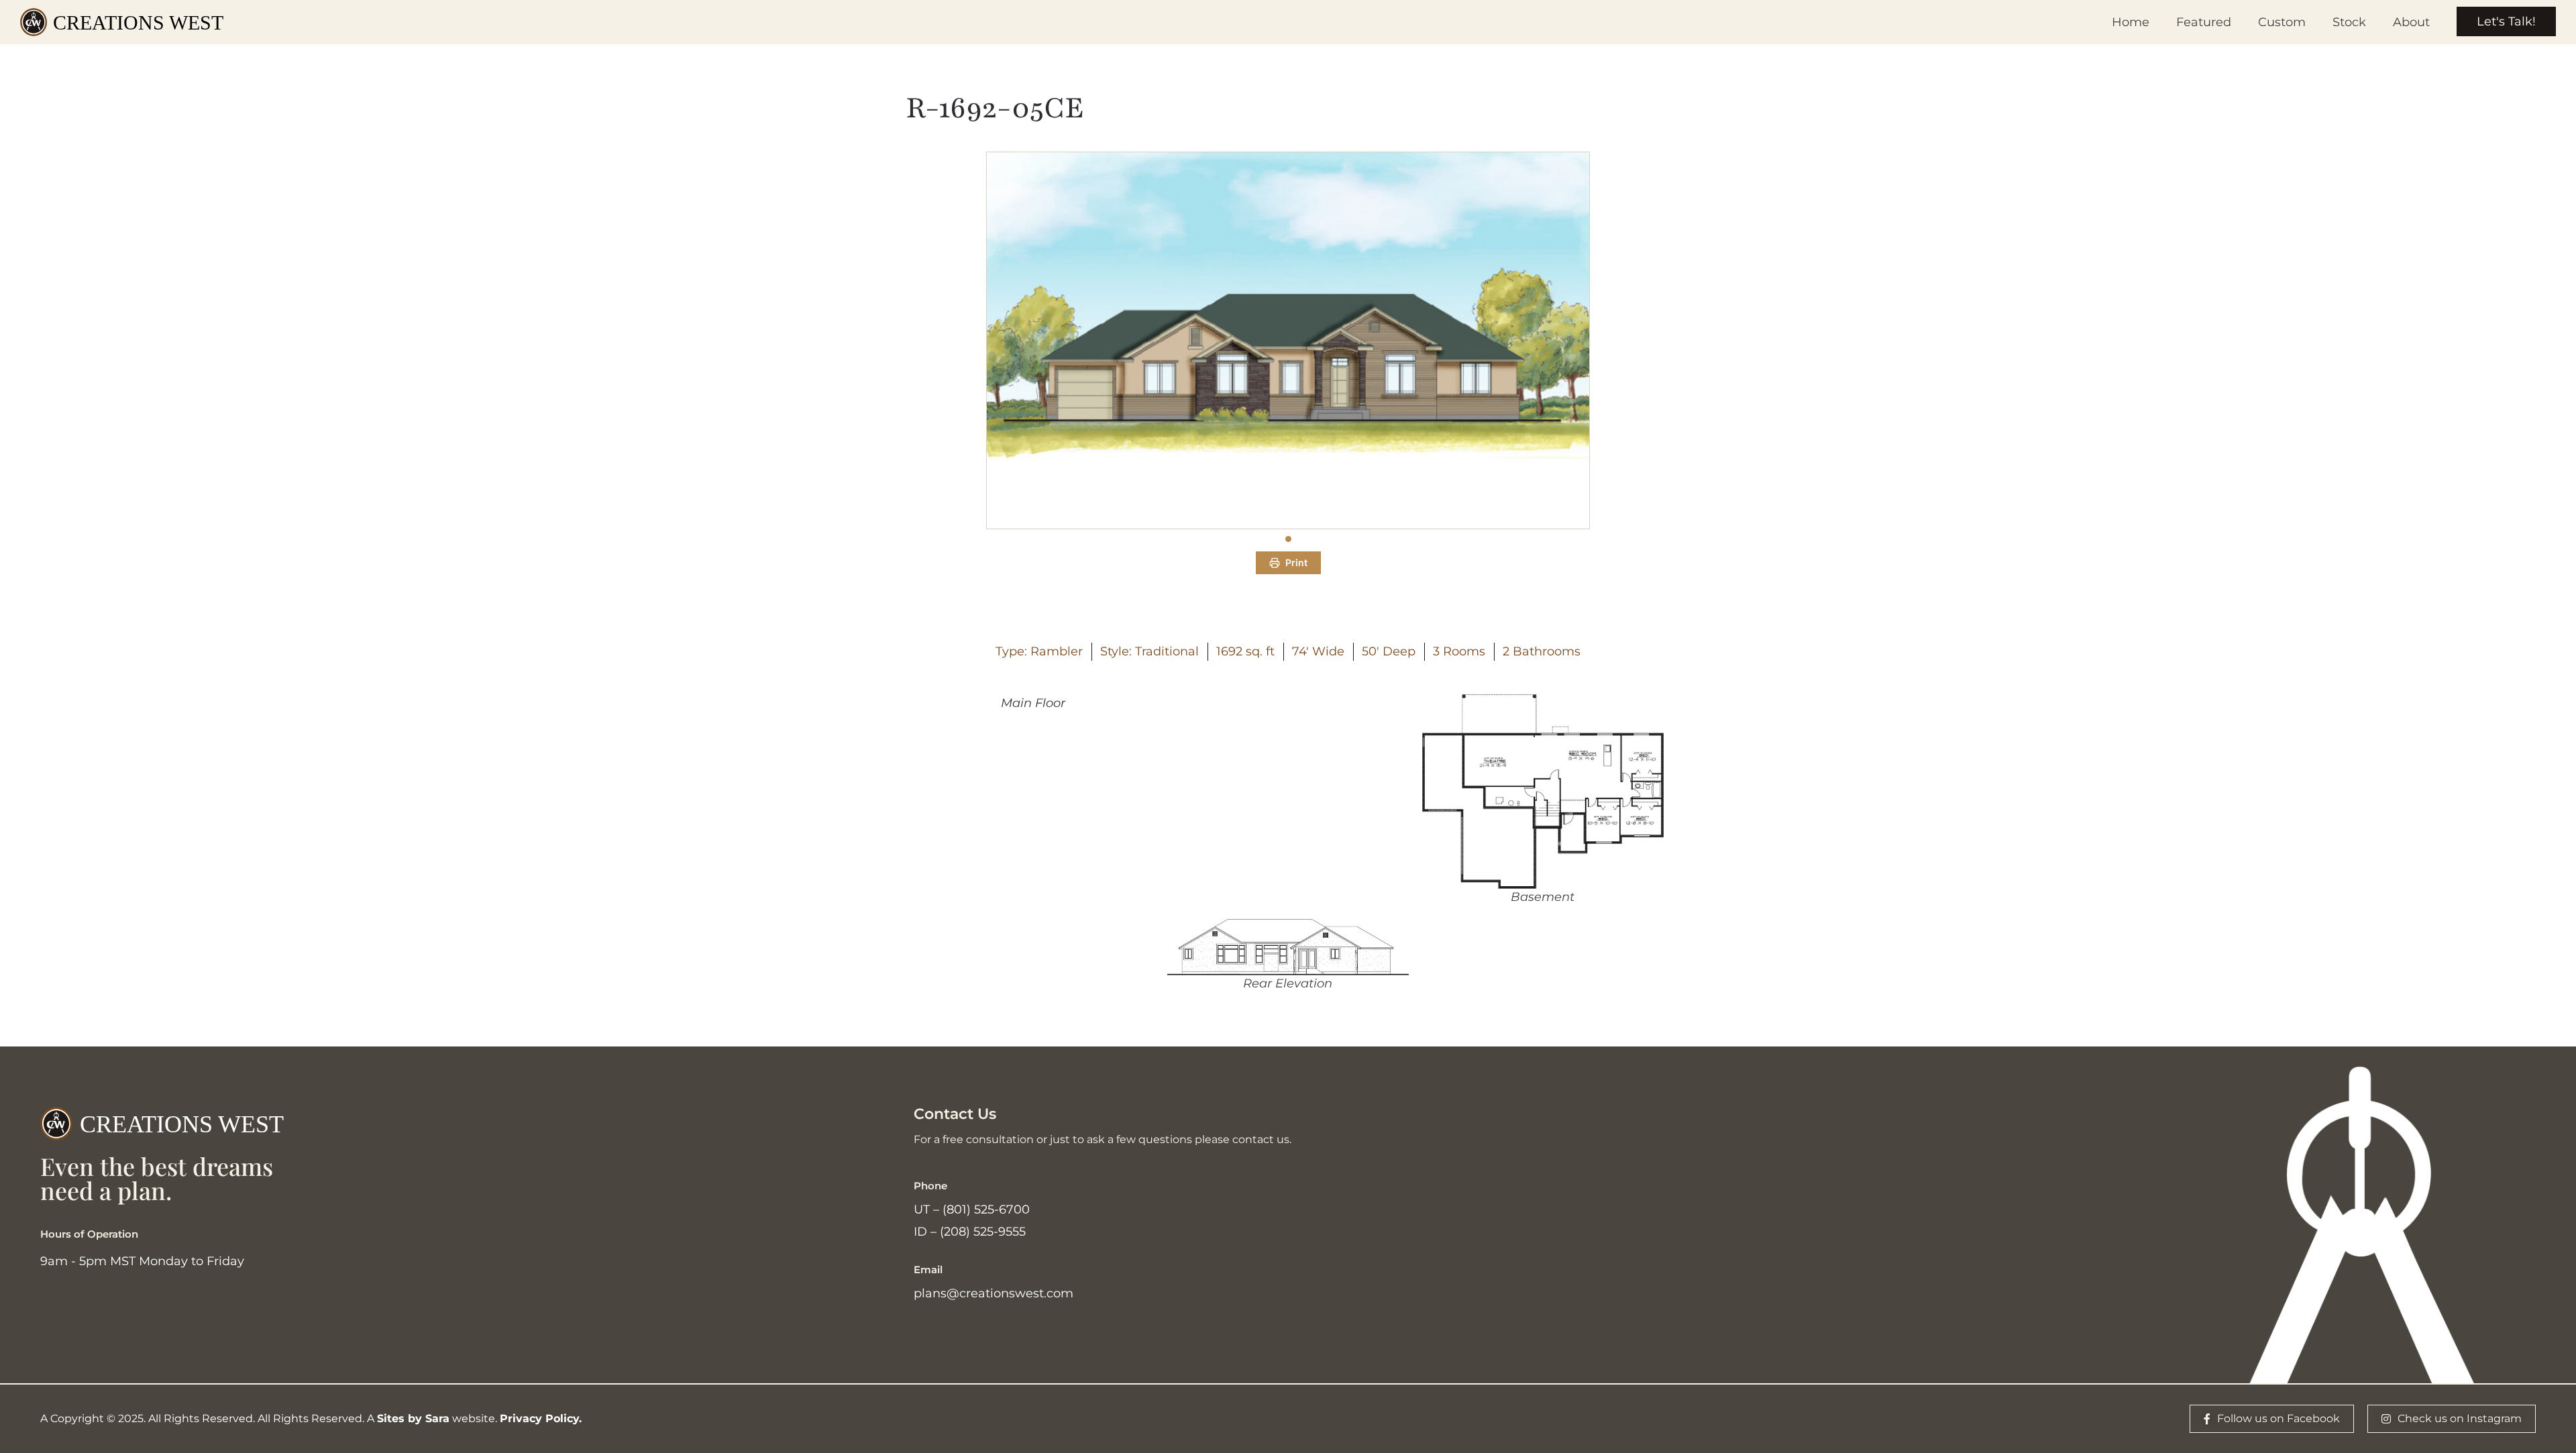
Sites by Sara (413, 1418)
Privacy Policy (539, 1418)
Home (2131, 22)
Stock (2349, 22)
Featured (2204, 22)
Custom (2282, 22)
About (2411, 22)
